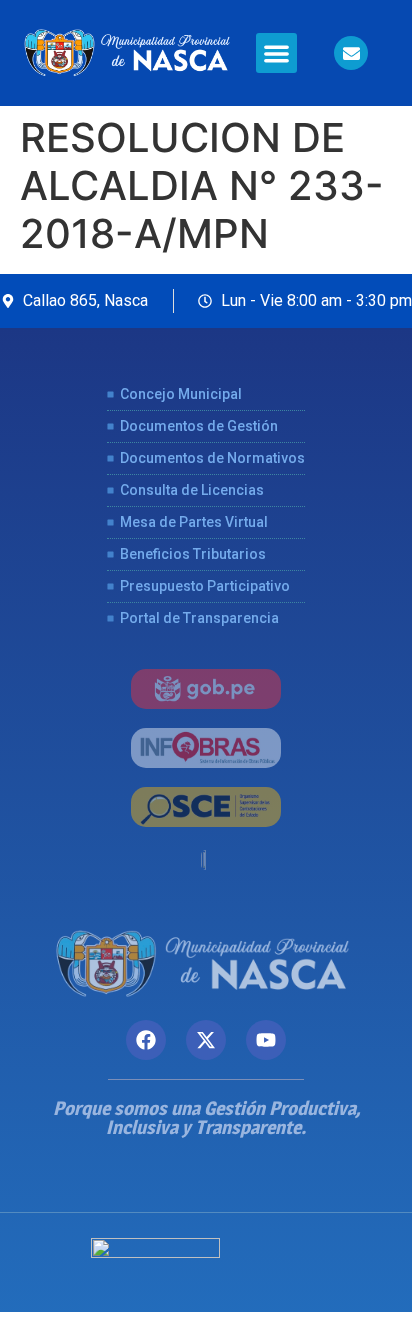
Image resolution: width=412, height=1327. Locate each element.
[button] (276, 53)
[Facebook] (146, 1040)
